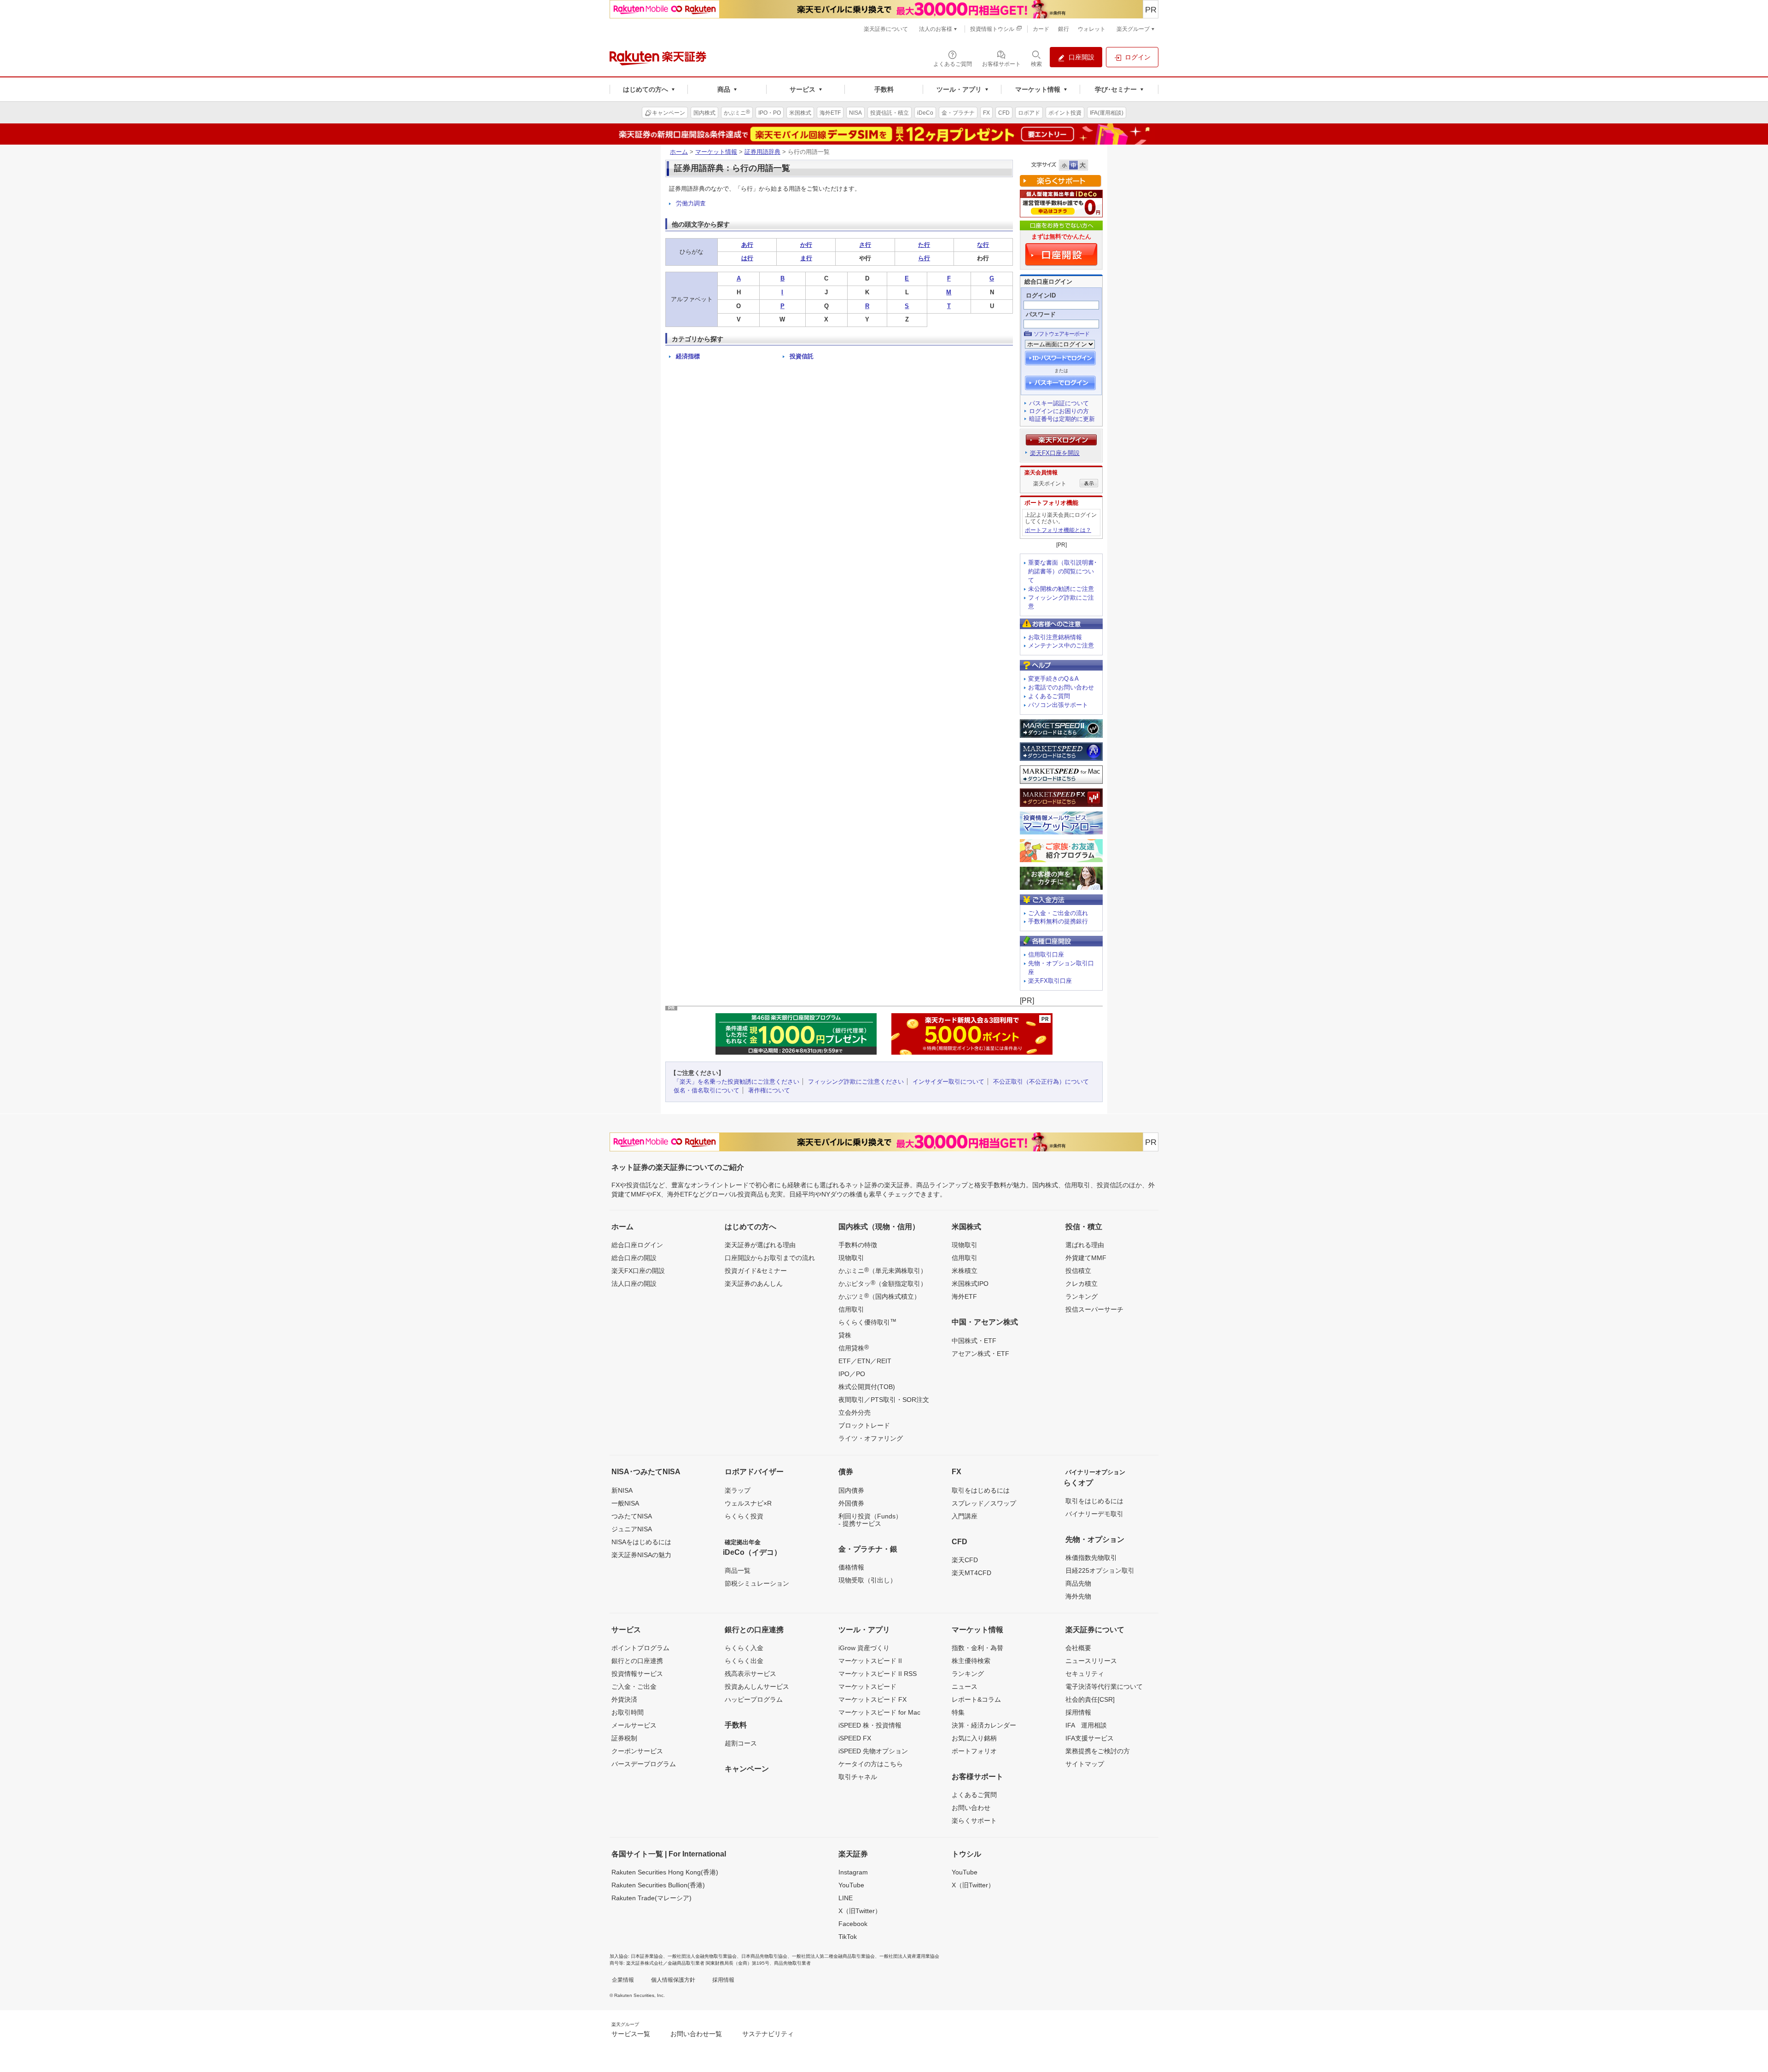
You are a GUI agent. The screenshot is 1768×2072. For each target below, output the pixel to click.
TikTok (848, 1937)
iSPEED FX (855, 1738)
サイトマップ (1085, 1764)
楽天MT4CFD (971, 1573)
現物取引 (851, 1258)
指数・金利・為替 (977, 1648)
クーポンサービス (637, 1751)
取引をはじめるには (981, 1490)
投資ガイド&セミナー (756, 1271)
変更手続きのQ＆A (1053, 679)
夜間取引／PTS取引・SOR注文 (884, 1400)
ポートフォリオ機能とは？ (1058, 530)
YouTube (851, 1885)
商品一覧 (738, 1570)
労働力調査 (691, 203)
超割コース (741, 1743)
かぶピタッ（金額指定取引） (883, 1283)
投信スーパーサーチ (1094, 1309)
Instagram (853, 1872)
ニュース (965, 1687)
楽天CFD (965, 1560)
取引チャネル (858, 1777)
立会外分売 (855, 1412)
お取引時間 (628, 1712)
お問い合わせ (971, 1808)
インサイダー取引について (948, 1082)
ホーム (679, 152)
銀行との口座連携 (637, 1661)
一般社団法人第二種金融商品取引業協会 (833, 1956)
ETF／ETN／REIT (865, 1361)
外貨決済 (624, 1699)
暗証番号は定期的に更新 (1062, 419)
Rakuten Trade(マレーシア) (651, 1898)
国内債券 (851, 1490)
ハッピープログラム (754, 1699)
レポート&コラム (976, 1699)
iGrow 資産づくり (864, 1648)
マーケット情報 (716, 152)
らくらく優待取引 (867, 1322)
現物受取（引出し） (867, 1580)
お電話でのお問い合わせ (1061, 687)
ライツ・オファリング (871, 1438)
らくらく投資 (744, 1516)
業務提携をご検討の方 (1098, 1751)
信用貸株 (854, 1348)
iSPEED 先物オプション (873, 1751)
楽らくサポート (974, 1821)
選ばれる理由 (1085, 1245)
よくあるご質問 (1049, 696)
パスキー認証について (1059, 403)
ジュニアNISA (632, 1529)
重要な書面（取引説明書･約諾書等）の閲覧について (1063, 571)
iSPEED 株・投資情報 (870, 1725)
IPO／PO (852, 1374)
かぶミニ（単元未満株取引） (883, 1270)
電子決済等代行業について (1104, 1687)
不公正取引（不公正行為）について (1041, 1082)
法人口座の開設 (634, 1284)
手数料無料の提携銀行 (1058, 921)
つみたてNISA (632, 1516)
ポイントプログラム (640, 1648)
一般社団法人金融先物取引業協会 (702, 1956)
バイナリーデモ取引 (1094, 1514)
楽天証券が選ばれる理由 (760, 1245)
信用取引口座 (1046, 954)
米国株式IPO (970, 1284)
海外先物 (1078, 1596)
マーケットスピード (867, 1687)
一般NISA (625, 1503)
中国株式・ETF (974, 1341)
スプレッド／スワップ (984, 1503)
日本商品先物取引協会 (764, 1956)
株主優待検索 (971, 1661)
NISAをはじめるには (641, 1542)
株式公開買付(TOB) (867, 1387)
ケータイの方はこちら (871, 1764)
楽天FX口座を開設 (1055, 453)
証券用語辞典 (762, 152)
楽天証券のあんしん (754, 1284)
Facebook (853, 1924)
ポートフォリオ (974, 1751)
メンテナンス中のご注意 (1061, 645)
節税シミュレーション (757, 1583)
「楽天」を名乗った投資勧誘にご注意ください (736, 1082)
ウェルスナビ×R (748, 1503)
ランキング (1082, 1296)
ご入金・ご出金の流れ (1058, 913)
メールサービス (634, 1725)
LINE (846, 1898)
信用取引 (851, 1309)
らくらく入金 (744, 1648)
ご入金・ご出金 (634, 1687)
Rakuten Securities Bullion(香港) (658, 1885)
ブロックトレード (864, 1425)
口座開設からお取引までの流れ (770, 1258)
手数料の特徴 (858, 1245)
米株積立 (965, 1271)
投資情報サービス (637, 1674)
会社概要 (1078, 1648)
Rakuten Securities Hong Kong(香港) (665, 1872)
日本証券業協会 (647, 1956)
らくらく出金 (744, 1661)
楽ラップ (738, 1490)
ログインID (1041, 295)
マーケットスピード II (870, 1661)
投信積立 (1078, 1271)
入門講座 (965, 1516)
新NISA (622, 1490)
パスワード (1041, 314)
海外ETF (964, 1296)
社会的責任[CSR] (1090, 1699)
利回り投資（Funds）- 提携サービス (870, 1520)
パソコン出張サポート (1058, 705)
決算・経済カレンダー (984, 1725)
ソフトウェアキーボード (1061, 334)
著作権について (769, 1090)
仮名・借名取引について (707, 1090)
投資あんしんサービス (757, 1687)
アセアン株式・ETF (980, 1354)
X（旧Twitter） (860, 1911)
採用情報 (1078, 1712)
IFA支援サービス (1090, 1738)
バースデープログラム (644, 1764)
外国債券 (851, 1503)
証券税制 (624, 1738)
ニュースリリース (1091, 1661)
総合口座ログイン (637, 1245)
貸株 (845, 1335)
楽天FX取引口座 (1050, 981)
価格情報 (851, 1567)
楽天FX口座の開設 (638, 1271)
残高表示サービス (750, 1674)
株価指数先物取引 (1091, 1558)
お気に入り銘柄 (974, 1738)
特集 (958, 1712)
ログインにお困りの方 (1059, 411)
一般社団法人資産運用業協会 (909, 1956)
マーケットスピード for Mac (879, 1712)
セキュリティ (1085, 1674)
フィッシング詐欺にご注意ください (856, 1082)
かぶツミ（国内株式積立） (879, 1296)
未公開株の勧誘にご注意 (1061, 589)
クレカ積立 (1082, 1284)
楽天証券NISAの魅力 (641, 1555)
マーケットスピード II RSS (878, 1674)
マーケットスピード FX (872, 1699)
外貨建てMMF (1086, 1258)
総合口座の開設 (634, 1258)
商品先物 (1078, 1583)
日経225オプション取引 (1100, 1570)
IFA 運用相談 (1086, 1725)
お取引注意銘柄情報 (1055, 637)
